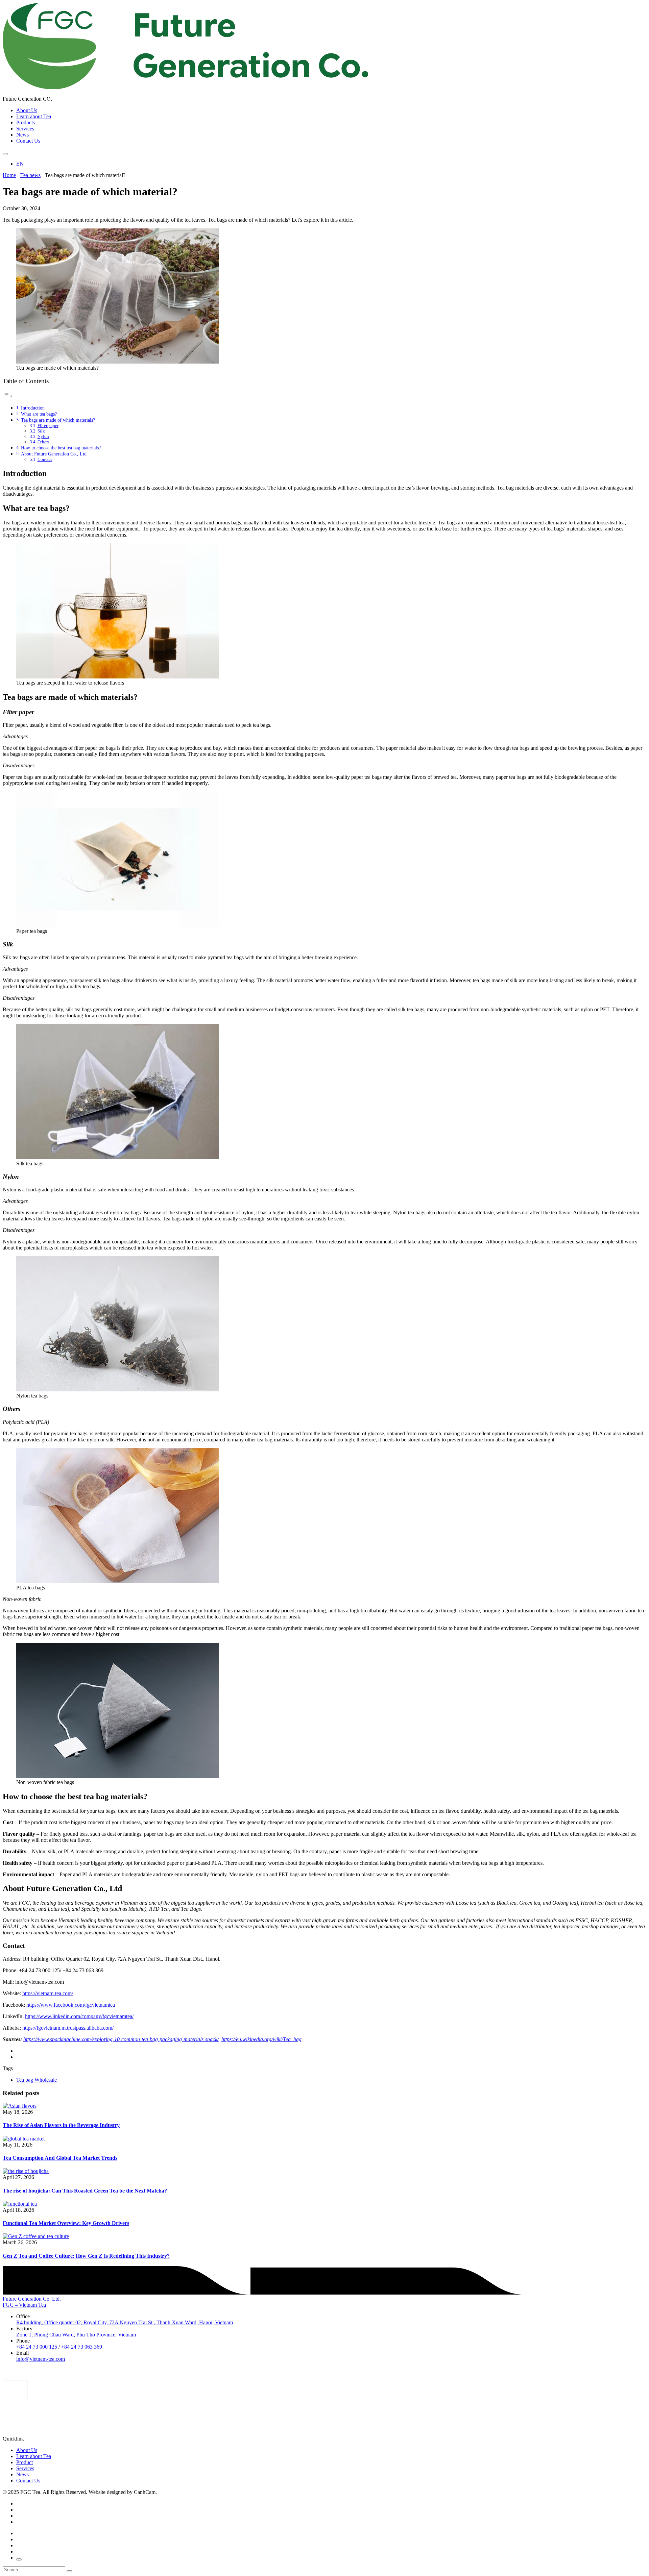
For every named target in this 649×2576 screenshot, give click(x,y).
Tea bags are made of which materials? (58, 420)
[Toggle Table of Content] (8, 396)
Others (43, 442)
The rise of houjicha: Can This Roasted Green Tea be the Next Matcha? (85, 2191)
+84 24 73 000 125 (37, 2347)
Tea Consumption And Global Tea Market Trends (60, 2158)
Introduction (33, 408)
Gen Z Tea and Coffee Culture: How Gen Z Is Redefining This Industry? (86, 2256)
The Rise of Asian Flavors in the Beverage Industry (61, 2125)
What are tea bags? (39, 414)
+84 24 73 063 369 (82, 2347)
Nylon (43, 436)
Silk (41, 431)
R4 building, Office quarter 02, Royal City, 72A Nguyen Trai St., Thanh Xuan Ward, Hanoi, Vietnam (125, 2322)
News (22, 135)
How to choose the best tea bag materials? (61, 448)
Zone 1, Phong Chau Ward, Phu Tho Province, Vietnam (76, 2335)
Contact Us (28, 141)
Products (26, 122)
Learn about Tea (34, 116)
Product (25, 2462)
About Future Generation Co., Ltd (54, 454)
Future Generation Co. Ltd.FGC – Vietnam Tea (32, 2302)
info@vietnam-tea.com (41, 2359)
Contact (45, 459)
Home (9, 175)
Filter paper (48, 426)
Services (25, 129)
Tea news (30, 175)
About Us (27, 110)
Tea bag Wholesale (37, 2080)
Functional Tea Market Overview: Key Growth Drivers (66, 2223)
